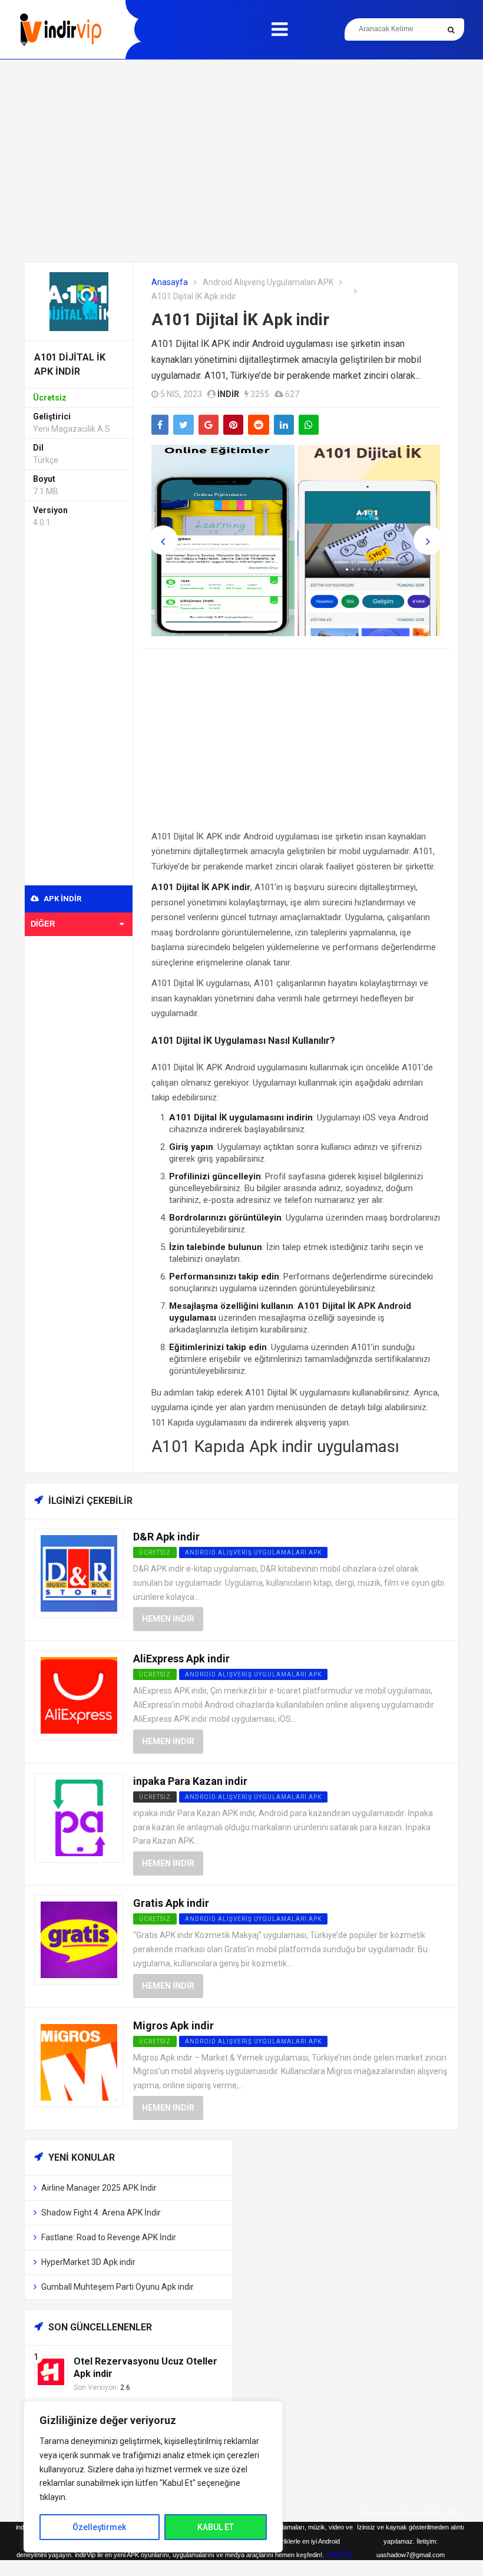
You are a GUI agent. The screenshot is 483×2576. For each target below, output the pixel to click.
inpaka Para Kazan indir (190, 1781)
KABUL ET (216, 2527)
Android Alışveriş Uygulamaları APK (268, 282)
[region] (153, 2477)
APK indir (62, 899)
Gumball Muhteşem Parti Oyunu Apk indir (118, 2287)
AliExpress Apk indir (181, 1659)
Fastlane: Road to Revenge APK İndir (109, 2237)
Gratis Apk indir (171, 1903)
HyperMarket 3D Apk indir (88, 2262)
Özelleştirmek (99, 2527)
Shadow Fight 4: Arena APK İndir (101, 2213)
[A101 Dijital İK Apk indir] (79, 301)
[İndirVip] (60, 30)
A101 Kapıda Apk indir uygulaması (275, 1446)
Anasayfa (170, 282)
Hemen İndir (168, 1619)
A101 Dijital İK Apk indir (240, 320)
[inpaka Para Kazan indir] (79, 1817)
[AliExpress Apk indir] (79, 1695)
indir (228, 394)
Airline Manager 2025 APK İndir (99, 2188)
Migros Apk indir (173, 2026)
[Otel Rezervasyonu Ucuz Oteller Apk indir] (51, 2371)
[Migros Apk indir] (79, 2061)
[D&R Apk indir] (79, 1573)
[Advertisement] (241, 161)
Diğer (43, 924)
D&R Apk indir (166, 1537)
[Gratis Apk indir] (79, 1940)
